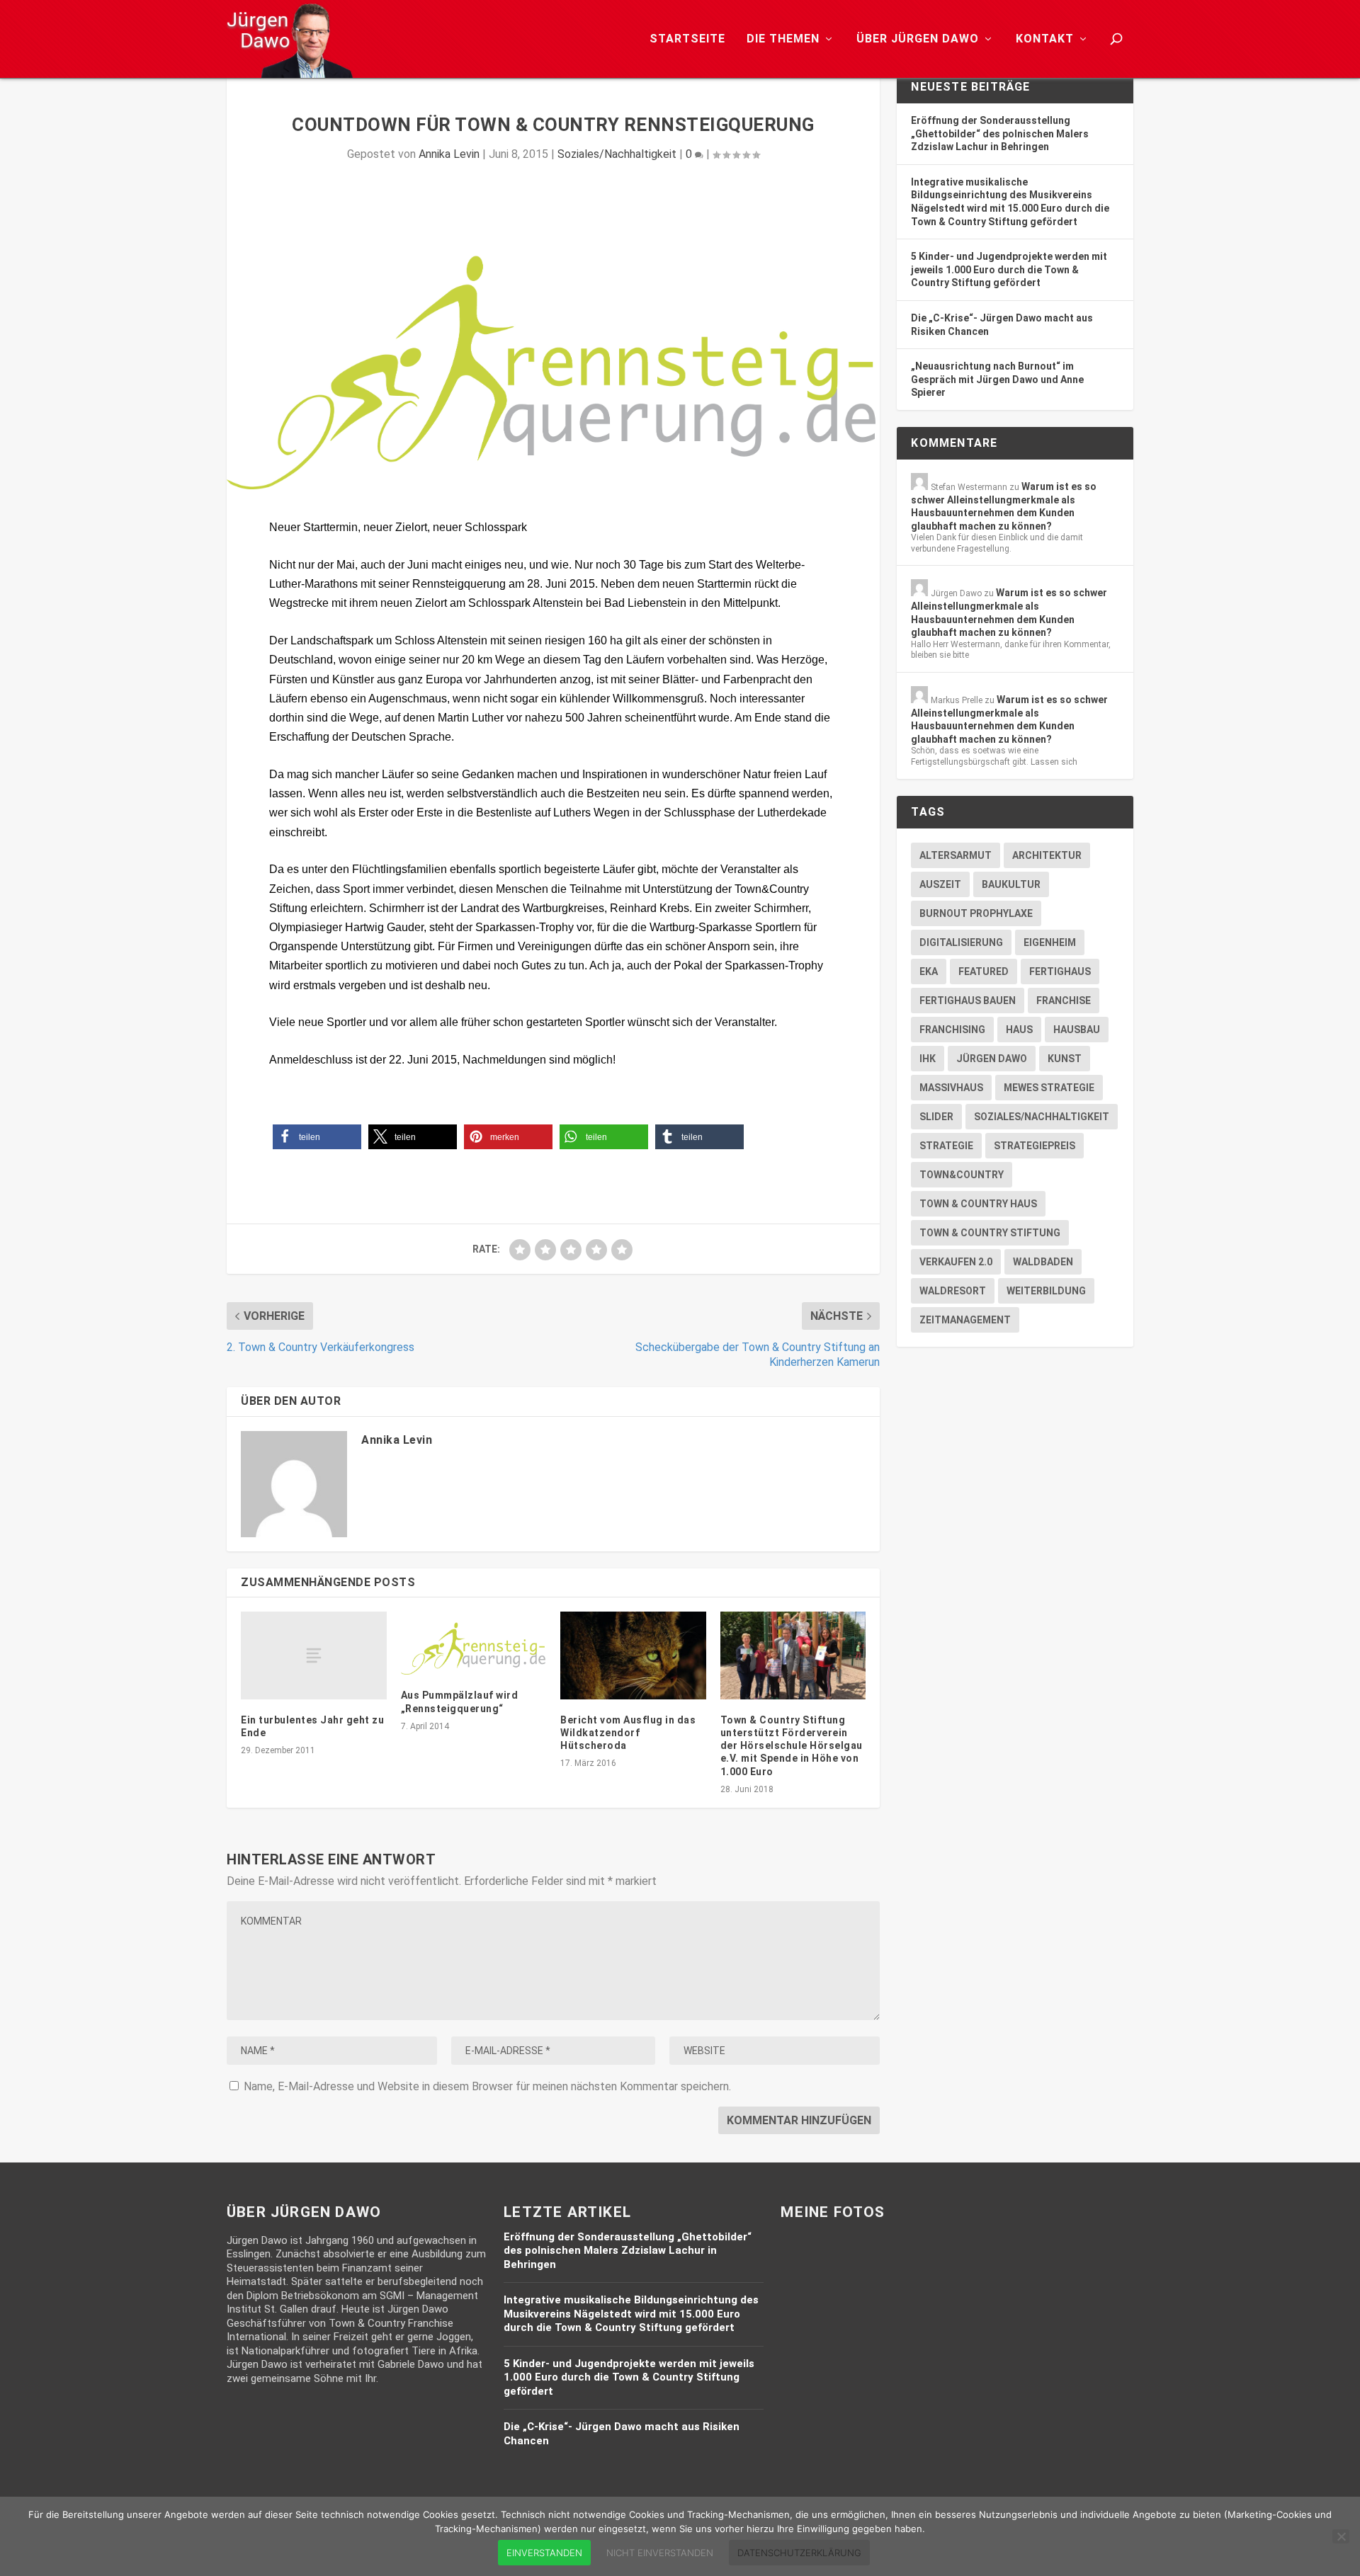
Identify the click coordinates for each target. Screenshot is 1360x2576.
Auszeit (940, 884)
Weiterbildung (1046, 1291)
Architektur (1047, 855)
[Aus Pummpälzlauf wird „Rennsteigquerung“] (474, 1643)
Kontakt (1045, 39)
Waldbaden (1043, 1262)
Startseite (687, 39)
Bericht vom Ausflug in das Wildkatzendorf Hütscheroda (628, 1733)
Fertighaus (1060, 971)
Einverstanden (544, 2553)
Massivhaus (951, 1088)
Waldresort (953, 1291)
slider (936, 1117)
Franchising (952, 1030)
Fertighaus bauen (968, 1001)
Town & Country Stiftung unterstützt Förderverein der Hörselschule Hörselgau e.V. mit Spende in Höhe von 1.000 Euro (792, 1746)
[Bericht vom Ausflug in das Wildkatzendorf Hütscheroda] (633, 1655)
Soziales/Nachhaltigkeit (617, 154)
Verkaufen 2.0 (956, 1262)
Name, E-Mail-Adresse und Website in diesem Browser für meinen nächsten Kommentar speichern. (487, 2086)
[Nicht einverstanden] (1341, 2536)
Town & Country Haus (978, 1204)
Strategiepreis (1035, 1146)
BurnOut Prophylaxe (976, 913)
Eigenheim (1050, 942)
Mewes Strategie (1049, 1088)
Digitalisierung (961, 942)
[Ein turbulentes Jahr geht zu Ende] (314, 1655)
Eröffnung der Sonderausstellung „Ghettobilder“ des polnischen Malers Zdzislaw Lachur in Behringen (1000, 133)
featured (984, 971)
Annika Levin (449, 154)
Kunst (1065, 1059)
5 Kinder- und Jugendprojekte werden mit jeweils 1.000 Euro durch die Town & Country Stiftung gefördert (1009, 269)
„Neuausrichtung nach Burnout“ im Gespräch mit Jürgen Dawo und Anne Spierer (997, 379)
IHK (928, 1059)
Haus (1019, 1030)
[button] (317, 1137)
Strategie (946, 1146)
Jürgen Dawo (992, 1059)
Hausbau (1077, 1030)
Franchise (1064, 1001)
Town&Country (962, 1175)
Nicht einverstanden (660, 2553)
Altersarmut (956, 855)
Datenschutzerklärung (799, 2553)
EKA (929, 971)
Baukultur (1011, 884)
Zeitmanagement (965, 1320)
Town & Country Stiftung (990, 1233)
